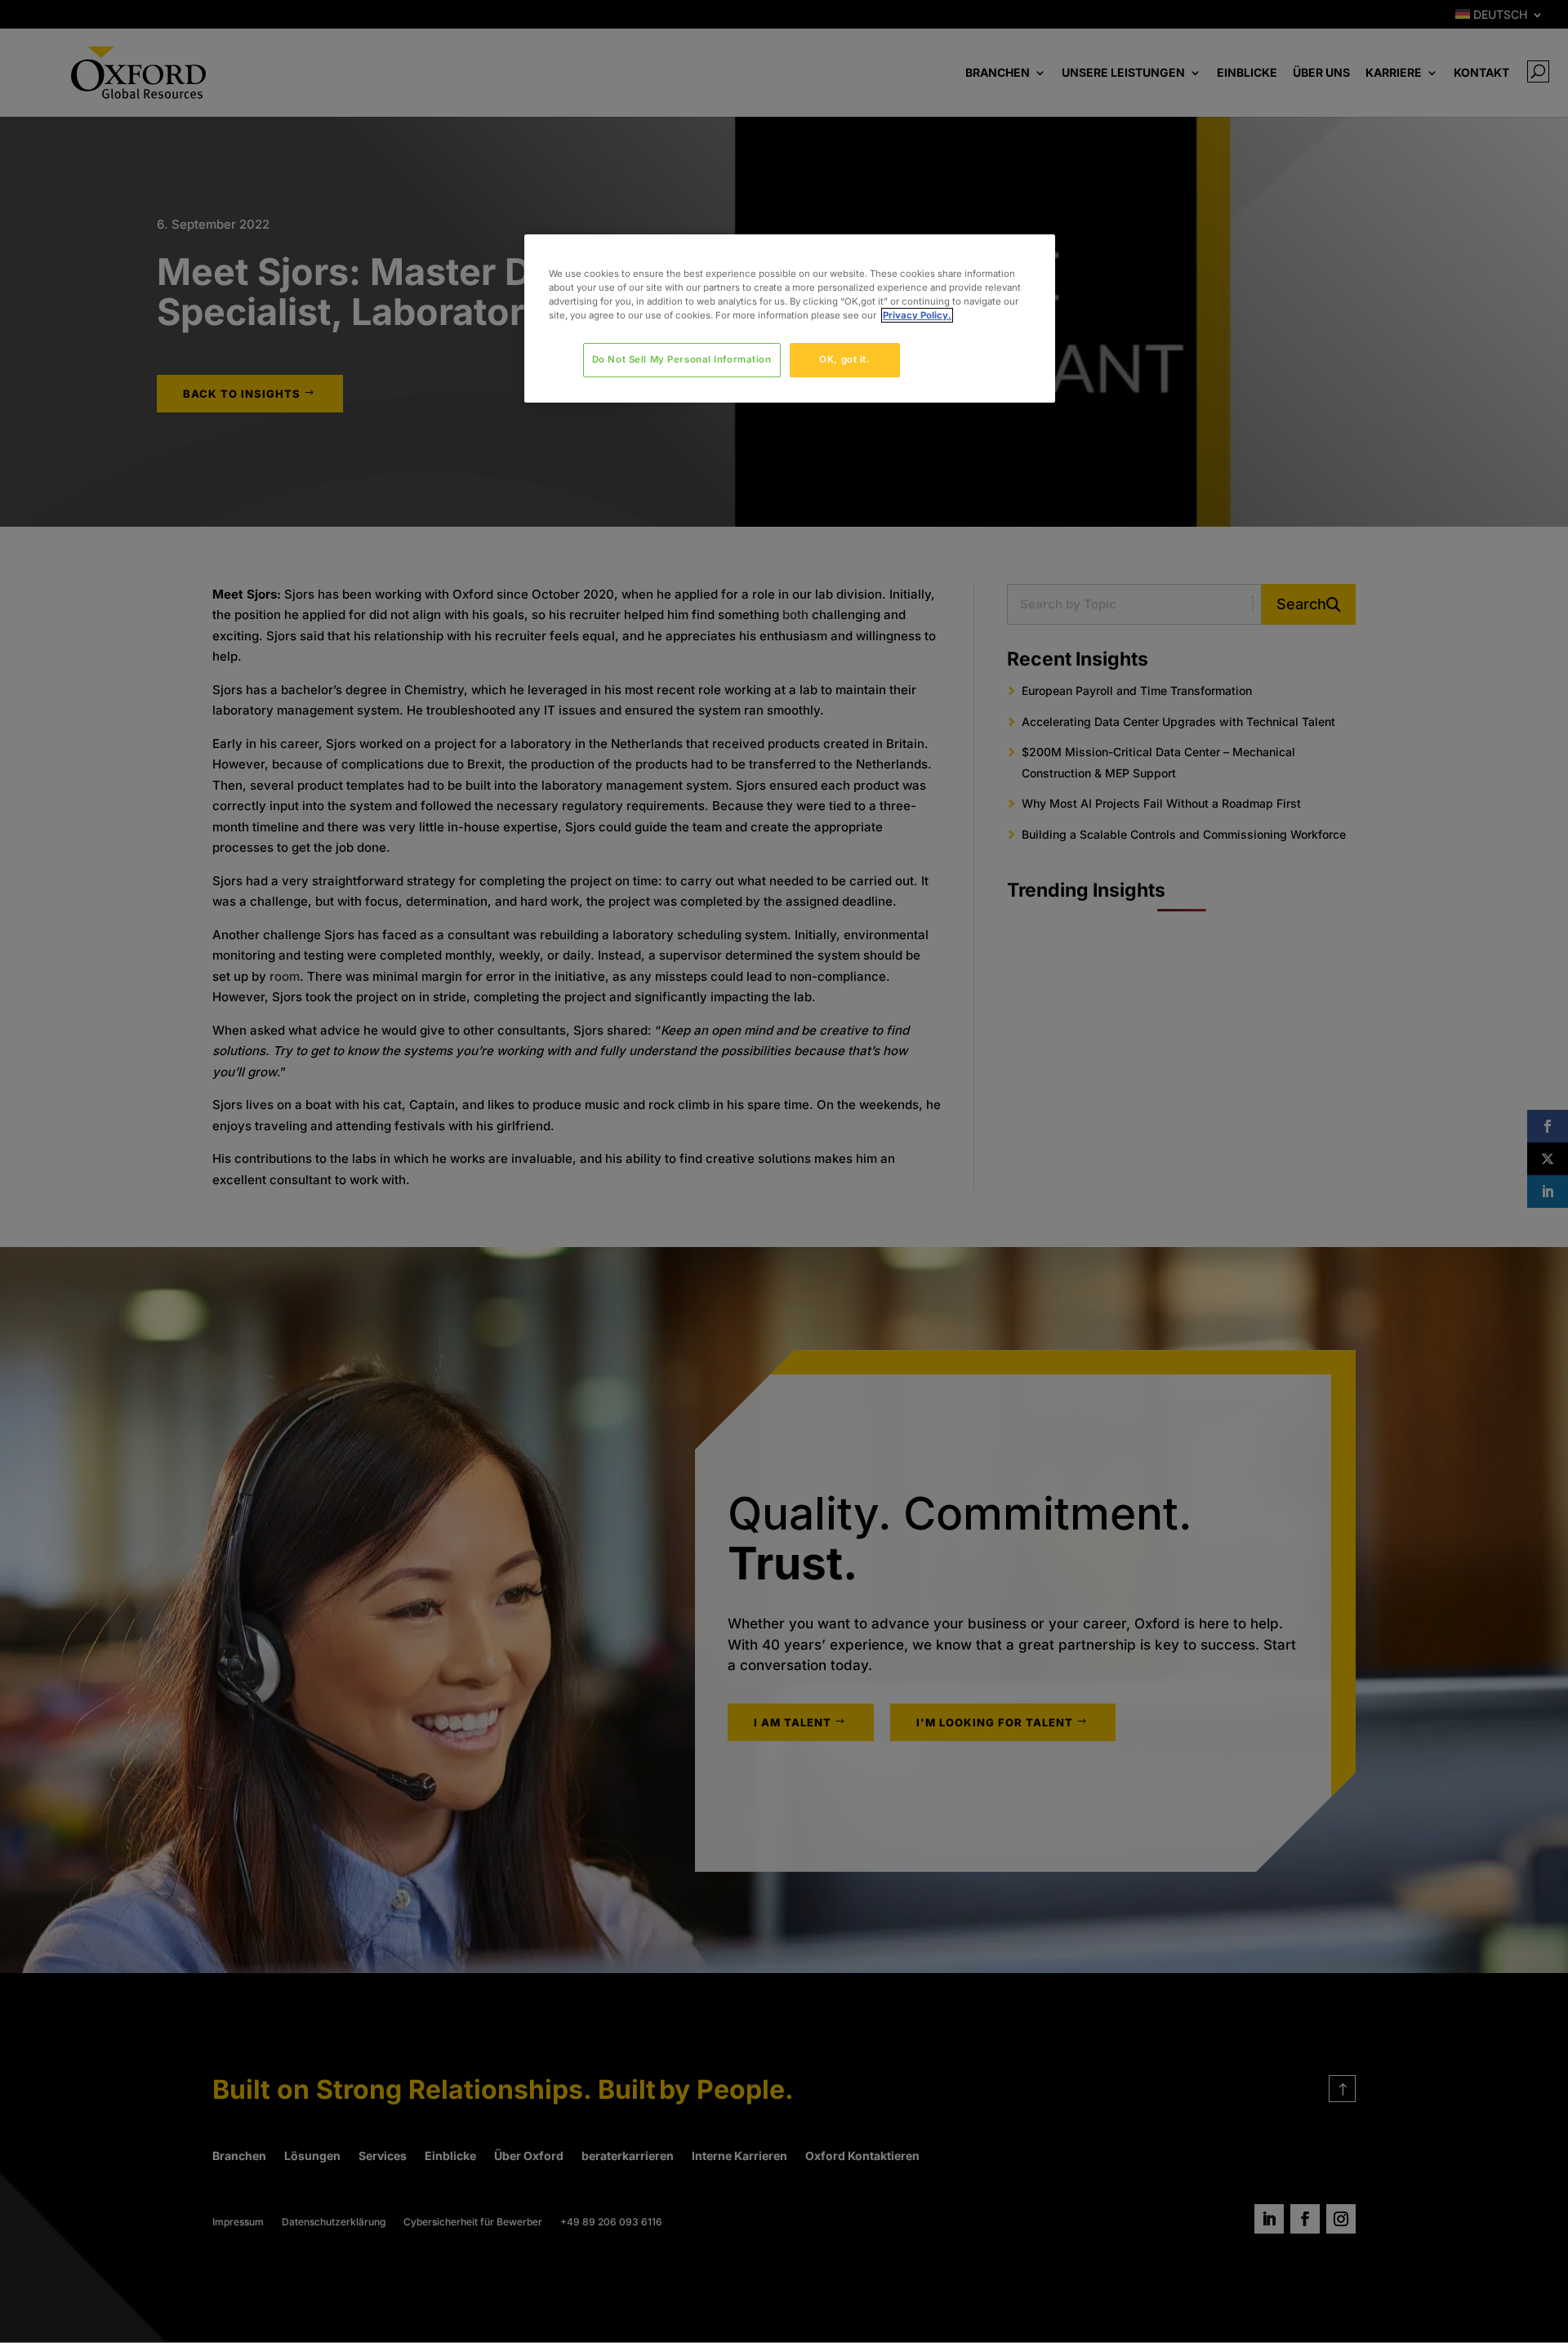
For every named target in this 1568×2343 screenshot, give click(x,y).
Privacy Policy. (917, 315)
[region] (790, 318)
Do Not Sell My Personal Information (682, 359)
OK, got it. (844, 359)
